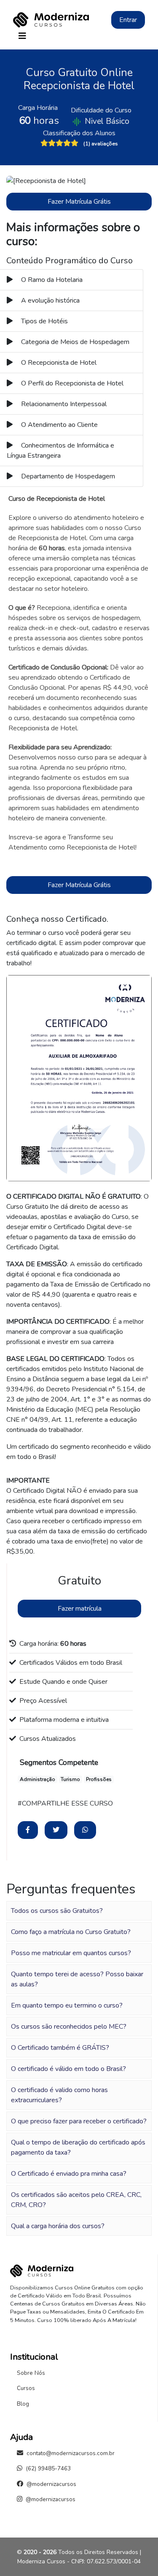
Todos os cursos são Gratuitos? (57, 1911)
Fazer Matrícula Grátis (79, 202)
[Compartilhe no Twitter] (56, 1830)
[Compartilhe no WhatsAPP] (85, 1830)
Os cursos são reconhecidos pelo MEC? (69, 2027)
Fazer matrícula (80, 1609)
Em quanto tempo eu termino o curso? (67, 2005)
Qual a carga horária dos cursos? (58, 2226)
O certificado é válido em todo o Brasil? (68, 2069)
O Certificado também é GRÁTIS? (60, 2048)
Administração (37, 1779)
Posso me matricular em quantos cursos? (71, 1953)
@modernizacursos (51, 2484)
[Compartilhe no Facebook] (28, 1830)
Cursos (26, 2388)
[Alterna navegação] (22, 36)
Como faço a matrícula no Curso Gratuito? (71, 1932)
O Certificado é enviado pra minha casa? (69, 2174)
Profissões (99, 1779)
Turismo (70, 1779)
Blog (23, 2404)
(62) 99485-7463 (48, 2468)
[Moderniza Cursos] (51, 20)
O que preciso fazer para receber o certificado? (79, 2121)
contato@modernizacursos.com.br (71, 2453)
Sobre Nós (31, 2373)
